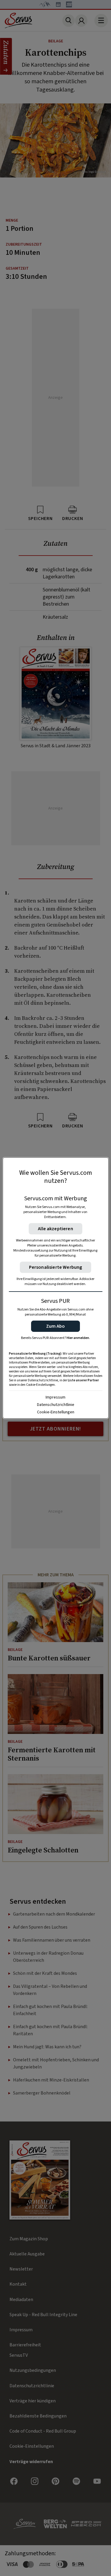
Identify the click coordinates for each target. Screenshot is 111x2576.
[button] (55, 1326)
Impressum (55, 1397)
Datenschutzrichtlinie (56, 1405)
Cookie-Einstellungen (56, 1412)
